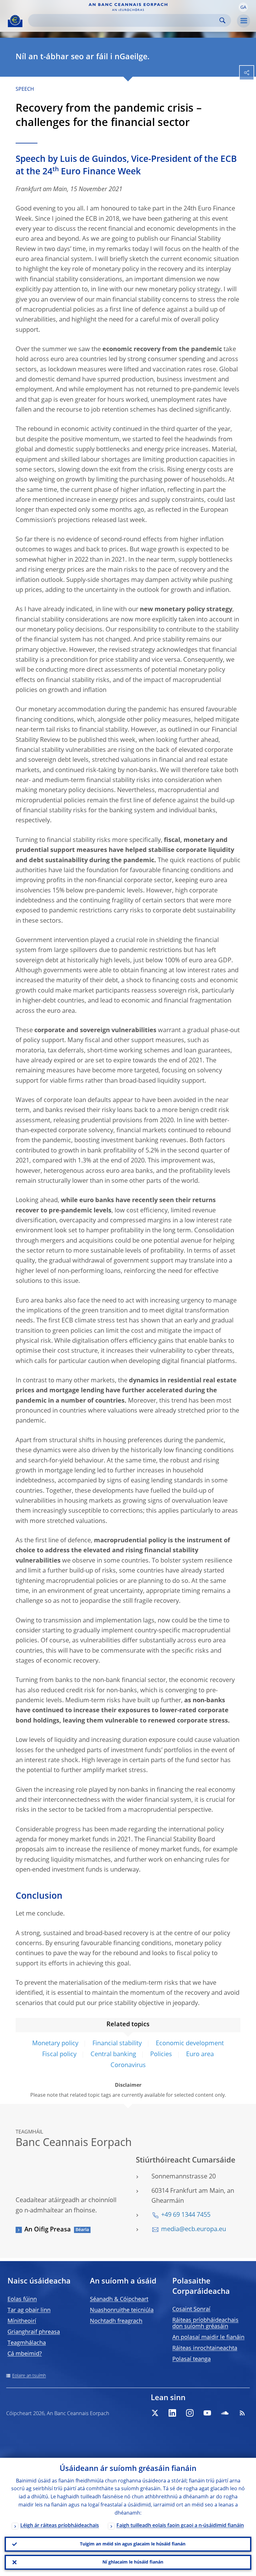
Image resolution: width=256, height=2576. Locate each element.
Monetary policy (55, 2044)
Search (222, 20)
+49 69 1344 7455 (186, 2215)
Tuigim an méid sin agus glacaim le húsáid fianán (133, 2544)
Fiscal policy (59, 2055)
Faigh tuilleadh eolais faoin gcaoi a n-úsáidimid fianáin (180, 2526)
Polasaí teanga (192, 2359)
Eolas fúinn (22, 2299)
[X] (155, 2413)
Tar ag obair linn (29, 2310)
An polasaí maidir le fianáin (208, 2337)
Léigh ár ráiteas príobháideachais (60, 2526)
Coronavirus (128, 2066)
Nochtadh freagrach (116, 2321)
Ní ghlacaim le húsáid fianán (133, 2562)
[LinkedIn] (172, 2413)
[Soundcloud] (225, 2413)
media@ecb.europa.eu (194, 2230)
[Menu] (244, 21)
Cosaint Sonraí (191, 2309)
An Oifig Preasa (48, 2230)
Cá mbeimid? (25, 2354)
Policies (161, 2055)
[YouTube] (207, 2413)
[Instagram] (190, 2413)
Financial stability (117, 2044)
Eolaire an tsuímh (29, 2376)
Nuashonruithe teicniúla (122, 2310)
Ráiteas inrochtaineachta (205, 2348)
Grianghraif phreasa (34, 2332)
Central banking (113, 2055)
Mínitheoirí (22, 2321)
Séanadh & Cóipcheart (119, 2299)
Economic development (190, 2044)
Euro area (200, 2055)
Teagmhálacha (27, 2343)
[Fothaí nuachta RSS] (242, 2413)
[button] (243, 7)
